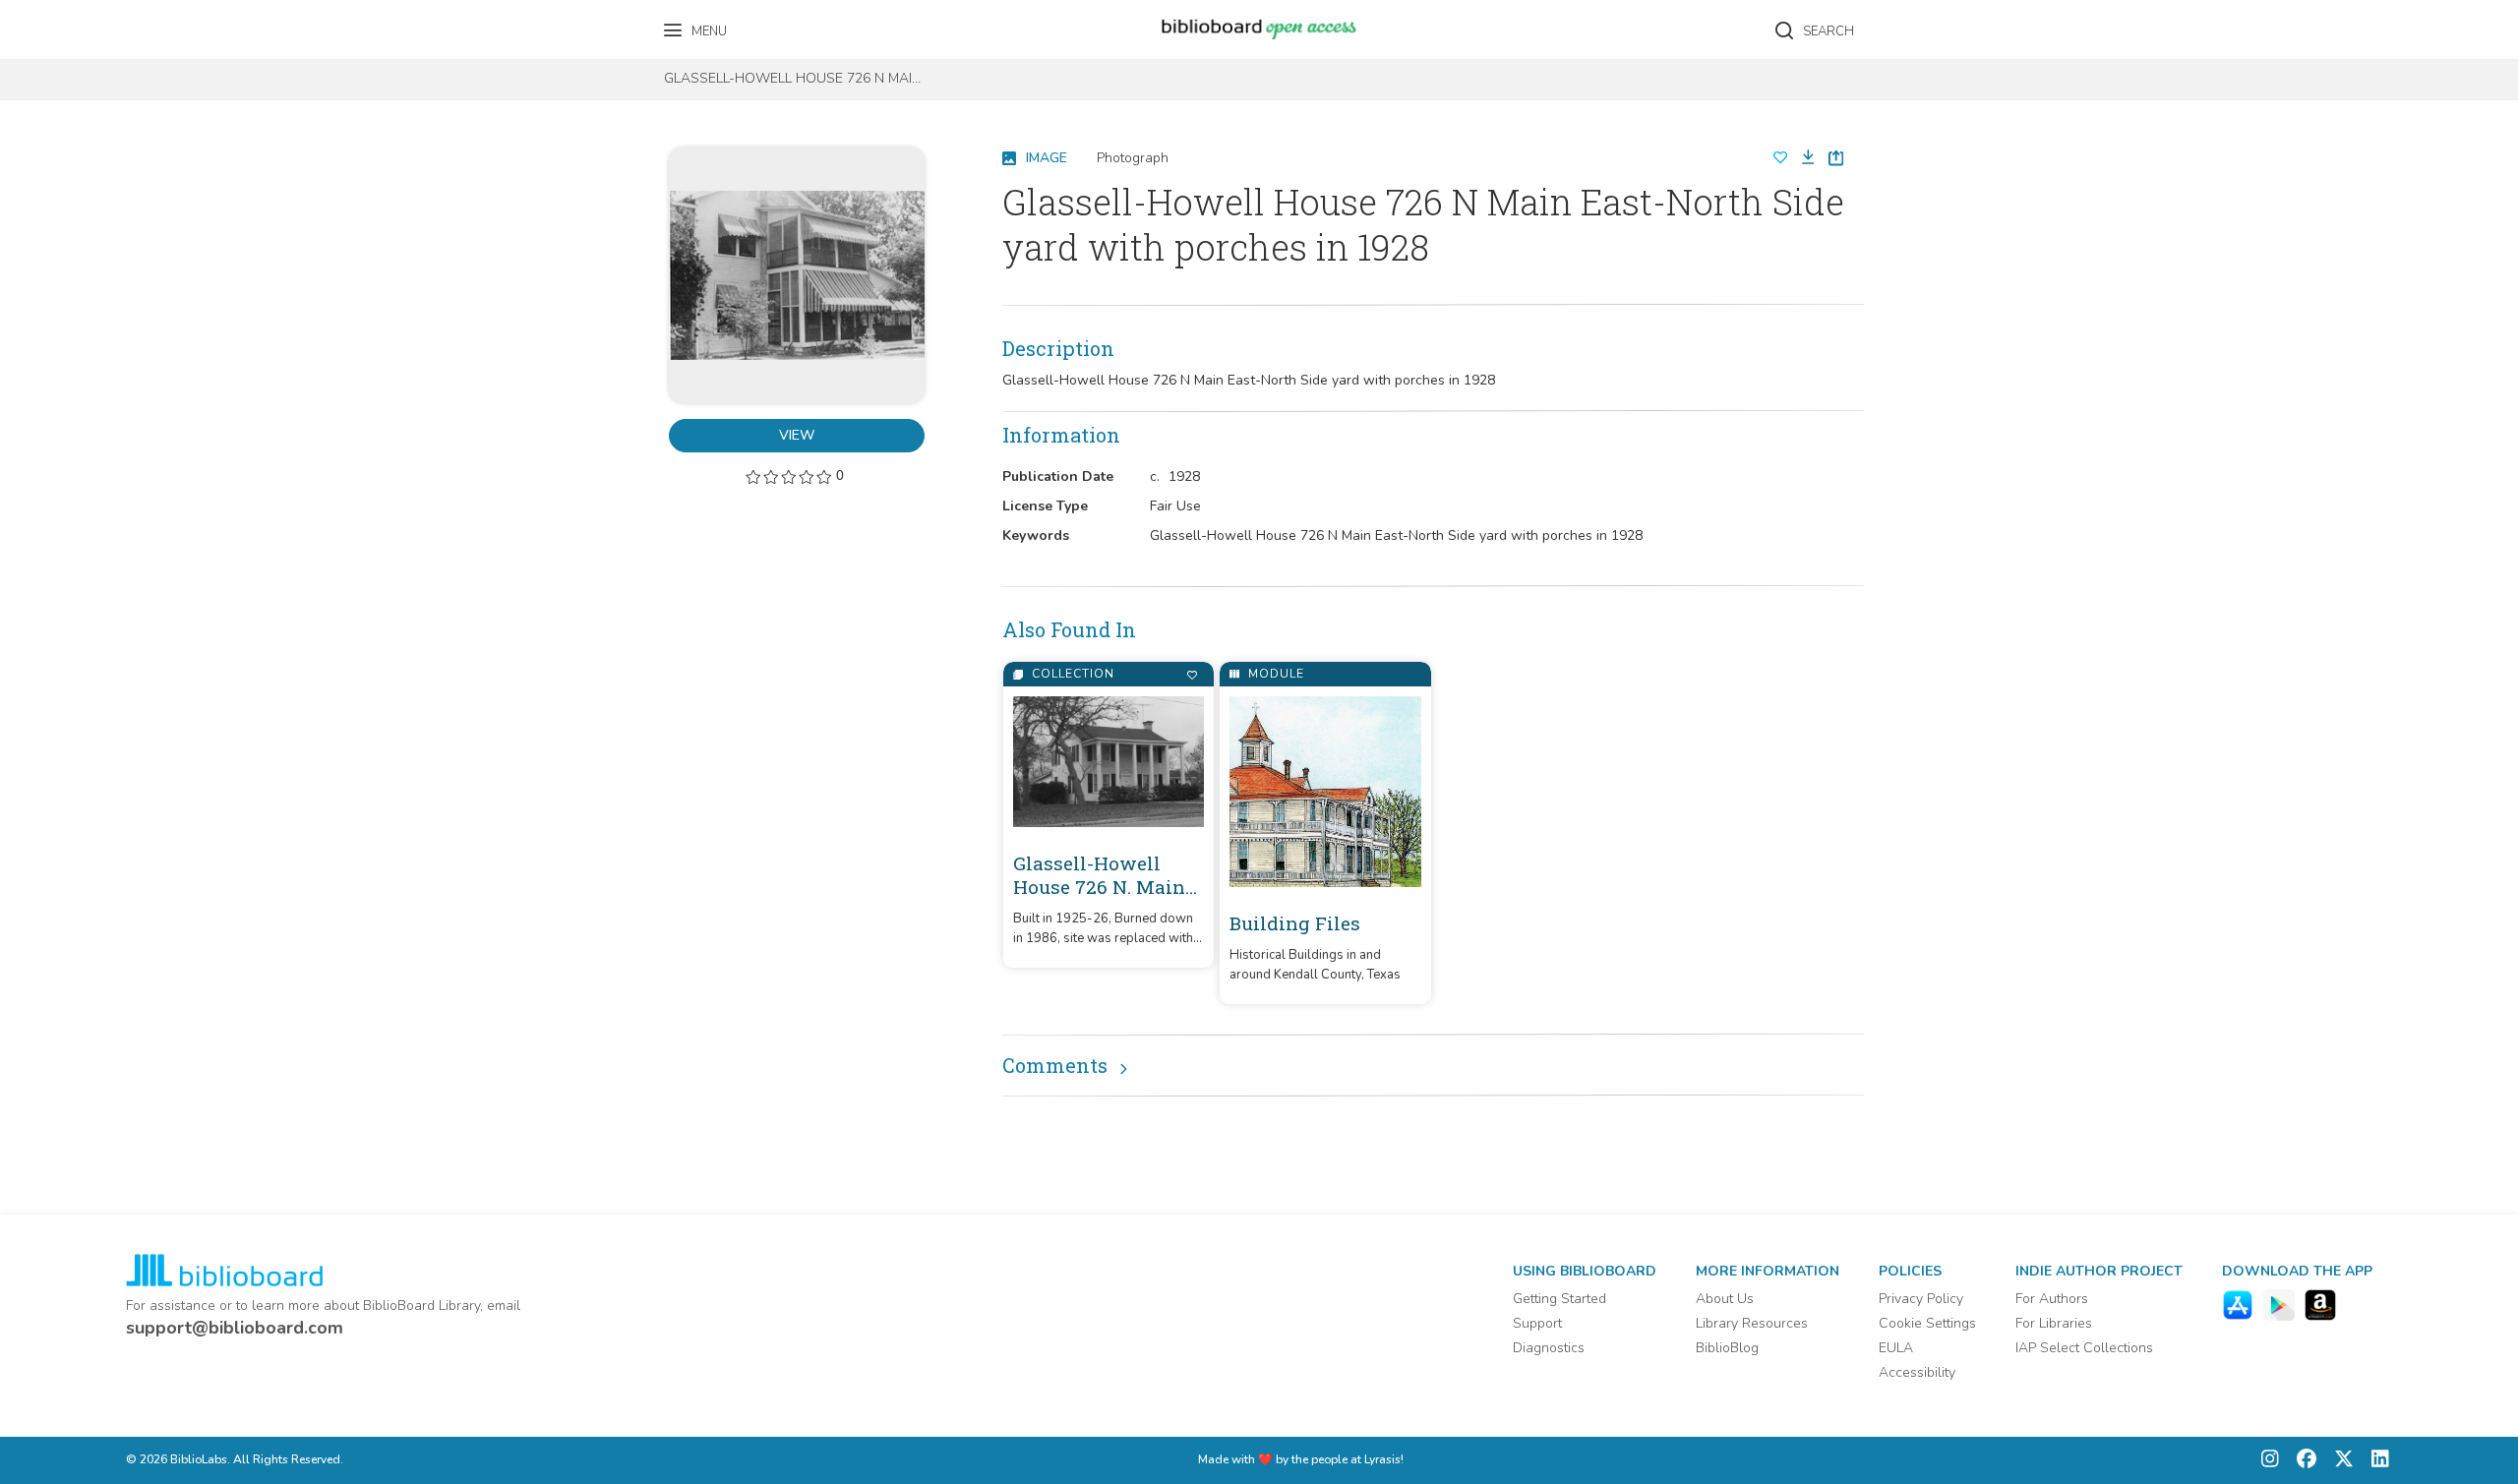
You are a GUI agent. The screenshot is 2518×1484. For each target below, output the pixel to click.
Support (1537, 1323)
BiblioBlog (1727, 1348)
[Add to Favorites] (1192, 675)
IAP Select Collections (2084, 1348)
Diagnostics (1549, 1348)
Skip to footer (98, 22)
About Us (1725, 1299)
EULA (1896, 1348)
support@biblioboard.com (235, 1328)
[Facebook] (2302, 1461)
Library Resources (1752, 1323)
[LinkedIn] (2375, 1461)
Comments (1055, 1065)
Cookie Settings (1927, 1323)
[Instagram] (2270, 1461)
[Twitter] (2339, 1461)
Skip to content (103, 22)
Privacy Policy (1921, 1299)
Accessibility (1917, 1372)
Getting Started (1559, 1299)
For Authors (2052, 1299)
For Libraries (2054, 1323)
